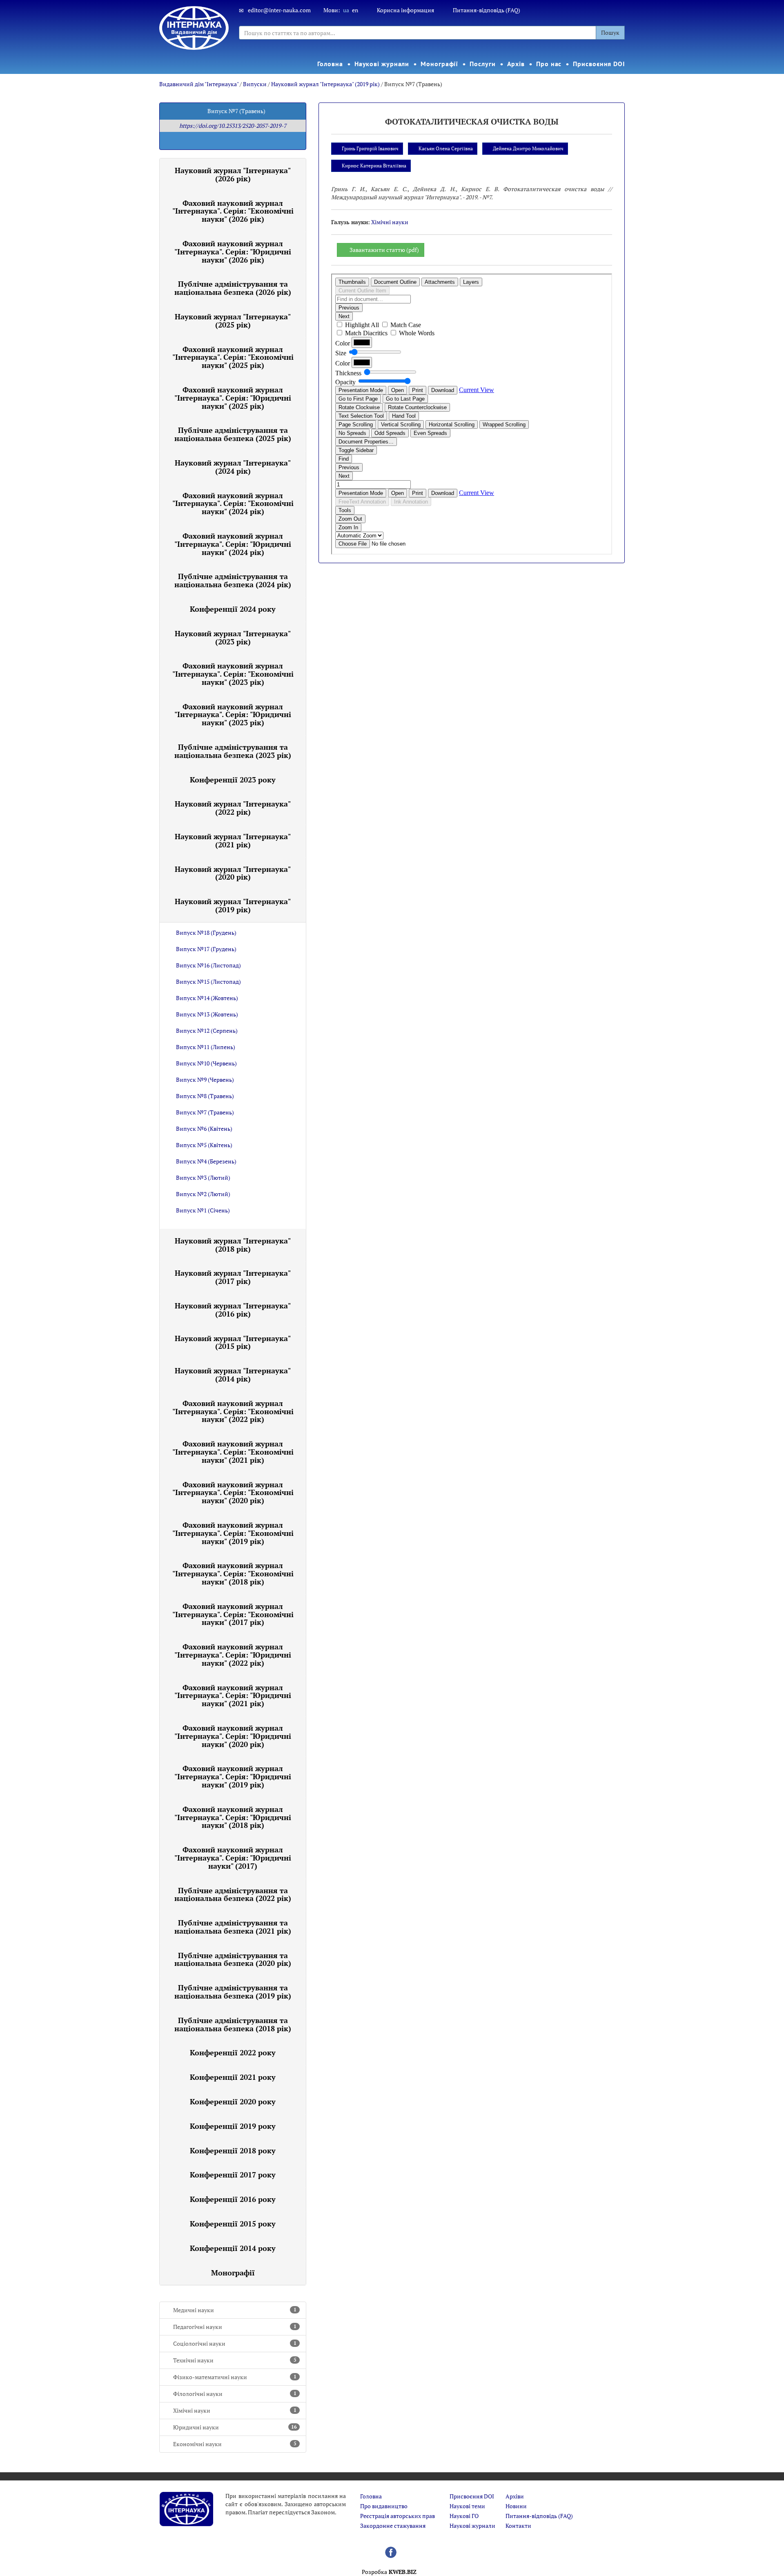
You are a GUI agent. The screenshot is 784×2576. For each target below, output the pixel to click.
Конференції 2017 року (233, 2175)
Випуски (255, 84)
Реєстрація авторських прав (398, 2516)
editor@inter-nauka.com (279, 10)
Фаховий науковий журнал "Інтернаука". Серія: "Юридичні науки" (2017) (233, 1858)
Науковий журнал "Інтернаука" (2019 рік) (325, 84)
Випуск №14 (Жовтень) (207, 998)
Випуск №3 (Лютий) (203, 1178)
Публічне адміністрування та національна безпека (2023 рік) (233, 751)
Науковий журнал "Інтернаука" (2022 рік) (233, 808)
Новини (516, 2506)
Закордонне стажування (393, 2526)
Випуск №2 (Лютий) (203, 1194)
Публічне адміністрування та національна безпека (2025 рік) (233, 434)
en (355, 10)
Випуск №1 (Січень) (203, 1210)
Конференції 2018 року (233, 2150)
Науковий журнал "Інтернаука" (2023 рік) (233, 637)
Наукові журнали (382, 64)
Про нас (549, 64)
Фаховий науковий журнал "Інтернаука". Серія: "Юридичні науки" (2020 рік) (233, 1736)
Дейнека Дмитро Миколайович (528, 148)
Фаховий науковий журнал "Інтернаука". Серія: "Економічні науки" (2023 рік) (233, 674)
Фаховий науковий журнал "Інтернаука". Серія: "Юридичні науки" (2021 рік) (233, 1696)
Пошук (610, 32)
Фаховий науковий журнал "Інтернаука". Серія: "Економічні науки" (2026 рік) (233, 211)
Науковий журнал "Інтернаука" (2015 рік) (233, 1342)
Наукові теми (467, 2506)
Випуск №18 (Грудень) (206, 933)
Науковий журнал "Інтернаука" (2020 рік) (233, 873)
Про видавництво (384, 2506)
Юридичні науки (235, 2427)
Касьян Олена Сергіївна (446, 148)
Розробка (389, 2572)
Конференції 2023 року (233, 780)
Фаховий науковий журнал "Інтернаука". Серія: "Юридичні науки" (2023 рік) (233, 715)
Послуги (482, 64)
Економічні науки (235, 2444)
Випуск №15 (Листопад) (208, 982)
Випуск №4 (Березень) (206, 1161)
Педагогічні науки (235, 2327)
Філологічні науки (235, 2394)
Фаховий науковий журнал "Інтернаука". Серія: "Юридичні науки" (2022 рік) (233, 1655)
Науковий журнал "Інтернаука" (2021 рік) (233, 840)
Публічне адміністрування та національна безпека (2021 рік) (233, 1927)
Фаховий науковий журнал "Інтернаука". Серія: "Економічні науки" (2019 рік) (233, 1533)
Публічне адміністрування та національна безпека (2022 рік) (233, 1894)
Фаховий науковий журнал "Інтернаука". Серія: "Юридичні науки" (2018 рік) (233, 1817)
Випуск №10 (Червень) (206, 1063)
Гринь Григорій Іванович (370, 148)
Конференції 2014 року (233, 2248)
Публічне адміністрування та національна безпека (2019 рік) (233, 1992)
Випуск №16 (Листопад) (208, 965)
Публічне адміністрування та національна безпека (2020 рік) (233, 1959)
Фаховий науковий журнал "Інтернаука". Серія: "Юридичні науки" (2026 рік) (233, 252)
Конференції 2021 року (233, 2077)
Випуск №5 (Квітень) (204, 1145)
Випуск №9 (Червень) (205, 1080)
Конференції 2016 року (233, 2199)
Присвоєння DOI (599, 64)
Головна (330, 64)
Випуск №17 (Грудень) (206, 949)
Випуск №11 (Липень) (206, 1047)
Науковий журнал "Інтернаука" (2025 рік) (233, 321)
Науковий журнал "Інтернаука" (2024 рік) (233, 467)
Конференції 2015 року (233, 2224)
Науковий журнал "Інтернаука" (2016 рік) (233, 1310)
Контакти (518, 2526)
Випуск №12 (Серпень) (207, 1031)
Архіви (515, 2496)
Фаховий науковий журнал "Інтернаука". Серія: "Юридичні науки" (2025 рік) (233, 398)
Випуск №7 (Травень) (205, 1112)
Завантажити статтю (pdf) (384, 250)
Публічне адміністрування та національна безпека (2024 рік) (233, 580)
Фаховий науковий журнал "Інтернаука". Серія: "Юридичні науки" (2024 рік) (233, 544)
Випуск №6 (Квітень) (204, 1129)
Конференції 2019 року (233, 2126)
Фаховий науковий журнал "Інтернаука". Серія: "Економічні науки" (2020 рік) (233, 1493)
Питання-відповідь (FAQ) (487, 10)
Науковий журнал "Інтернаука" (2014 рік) (233, 1375)
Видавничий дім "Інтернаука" (199, 84)
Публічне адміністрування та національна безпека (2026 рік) (233, 288)
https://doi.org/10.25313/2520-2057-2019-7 (233, 126)
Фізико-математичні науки (235, 2377)
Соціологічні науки (235, 2343)
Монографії (439, 64)
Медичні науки (235, 2310)
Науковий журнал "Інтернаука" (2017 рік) (233, 1277)
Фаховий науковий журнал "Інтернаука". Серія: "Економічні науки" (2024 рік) (233, 504)
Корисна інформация (405, 10)
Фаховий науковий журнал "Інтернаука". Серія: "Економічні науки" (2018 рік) (233, 1573)
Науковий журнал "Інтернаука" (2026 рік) (233, 174)
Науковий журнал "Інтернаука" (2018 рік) (233, 1245)
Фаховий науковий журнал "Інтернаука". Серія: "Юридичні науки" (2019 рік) (233, 1776)
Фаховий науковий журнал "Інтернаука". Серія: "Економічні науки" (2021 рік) (233, 1452)
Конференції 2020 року (233, 2101)
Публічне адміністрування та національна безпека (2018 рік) (233, 2024)
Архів (516, 64)
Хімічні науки (235, 2410)
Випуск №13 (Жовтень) (207, 1014)
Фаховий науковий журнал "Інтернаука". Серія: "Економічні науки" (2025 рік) (233, 357)
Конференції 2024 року (233, 609)
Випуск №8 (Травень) (205, 1096)
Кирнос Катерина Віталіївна (374, 166)
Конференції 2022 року (233, 2052)
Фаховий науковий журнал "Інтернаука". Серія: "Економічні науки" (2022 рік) (233, 1411)
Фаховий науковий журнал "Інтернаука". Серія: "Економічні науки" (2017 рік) (233, 1614)
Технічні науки (235, 2360)
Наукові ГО (464, 2516)
